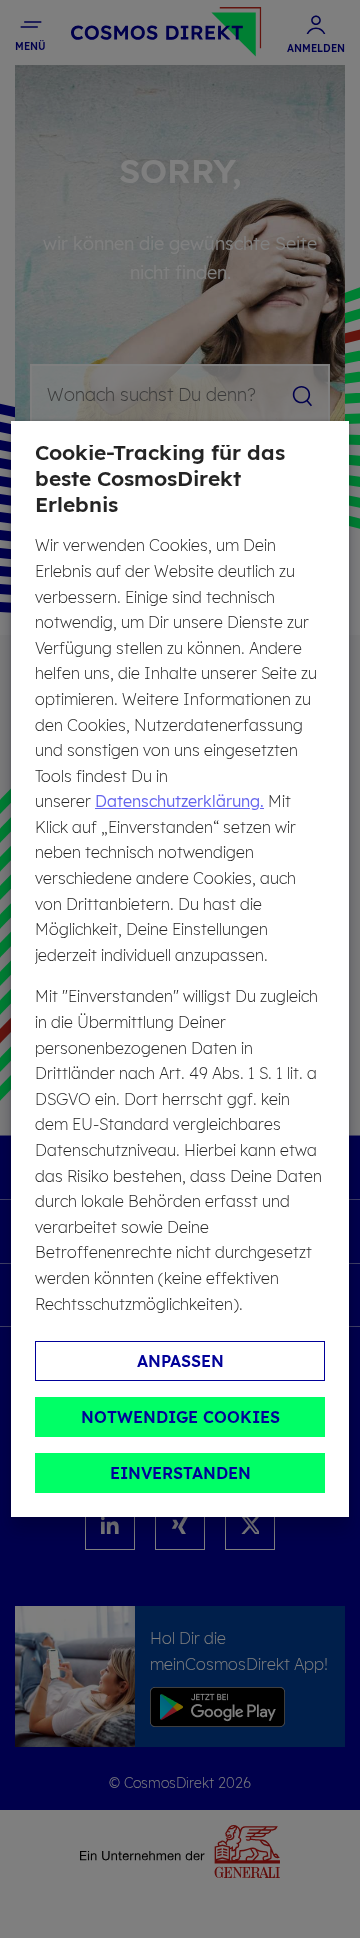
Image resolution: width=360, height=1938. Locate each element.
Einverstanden (180, 1473)
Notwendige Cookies (180, 1417)
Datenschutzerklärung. (179, 801)
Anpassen (180, 1361)
